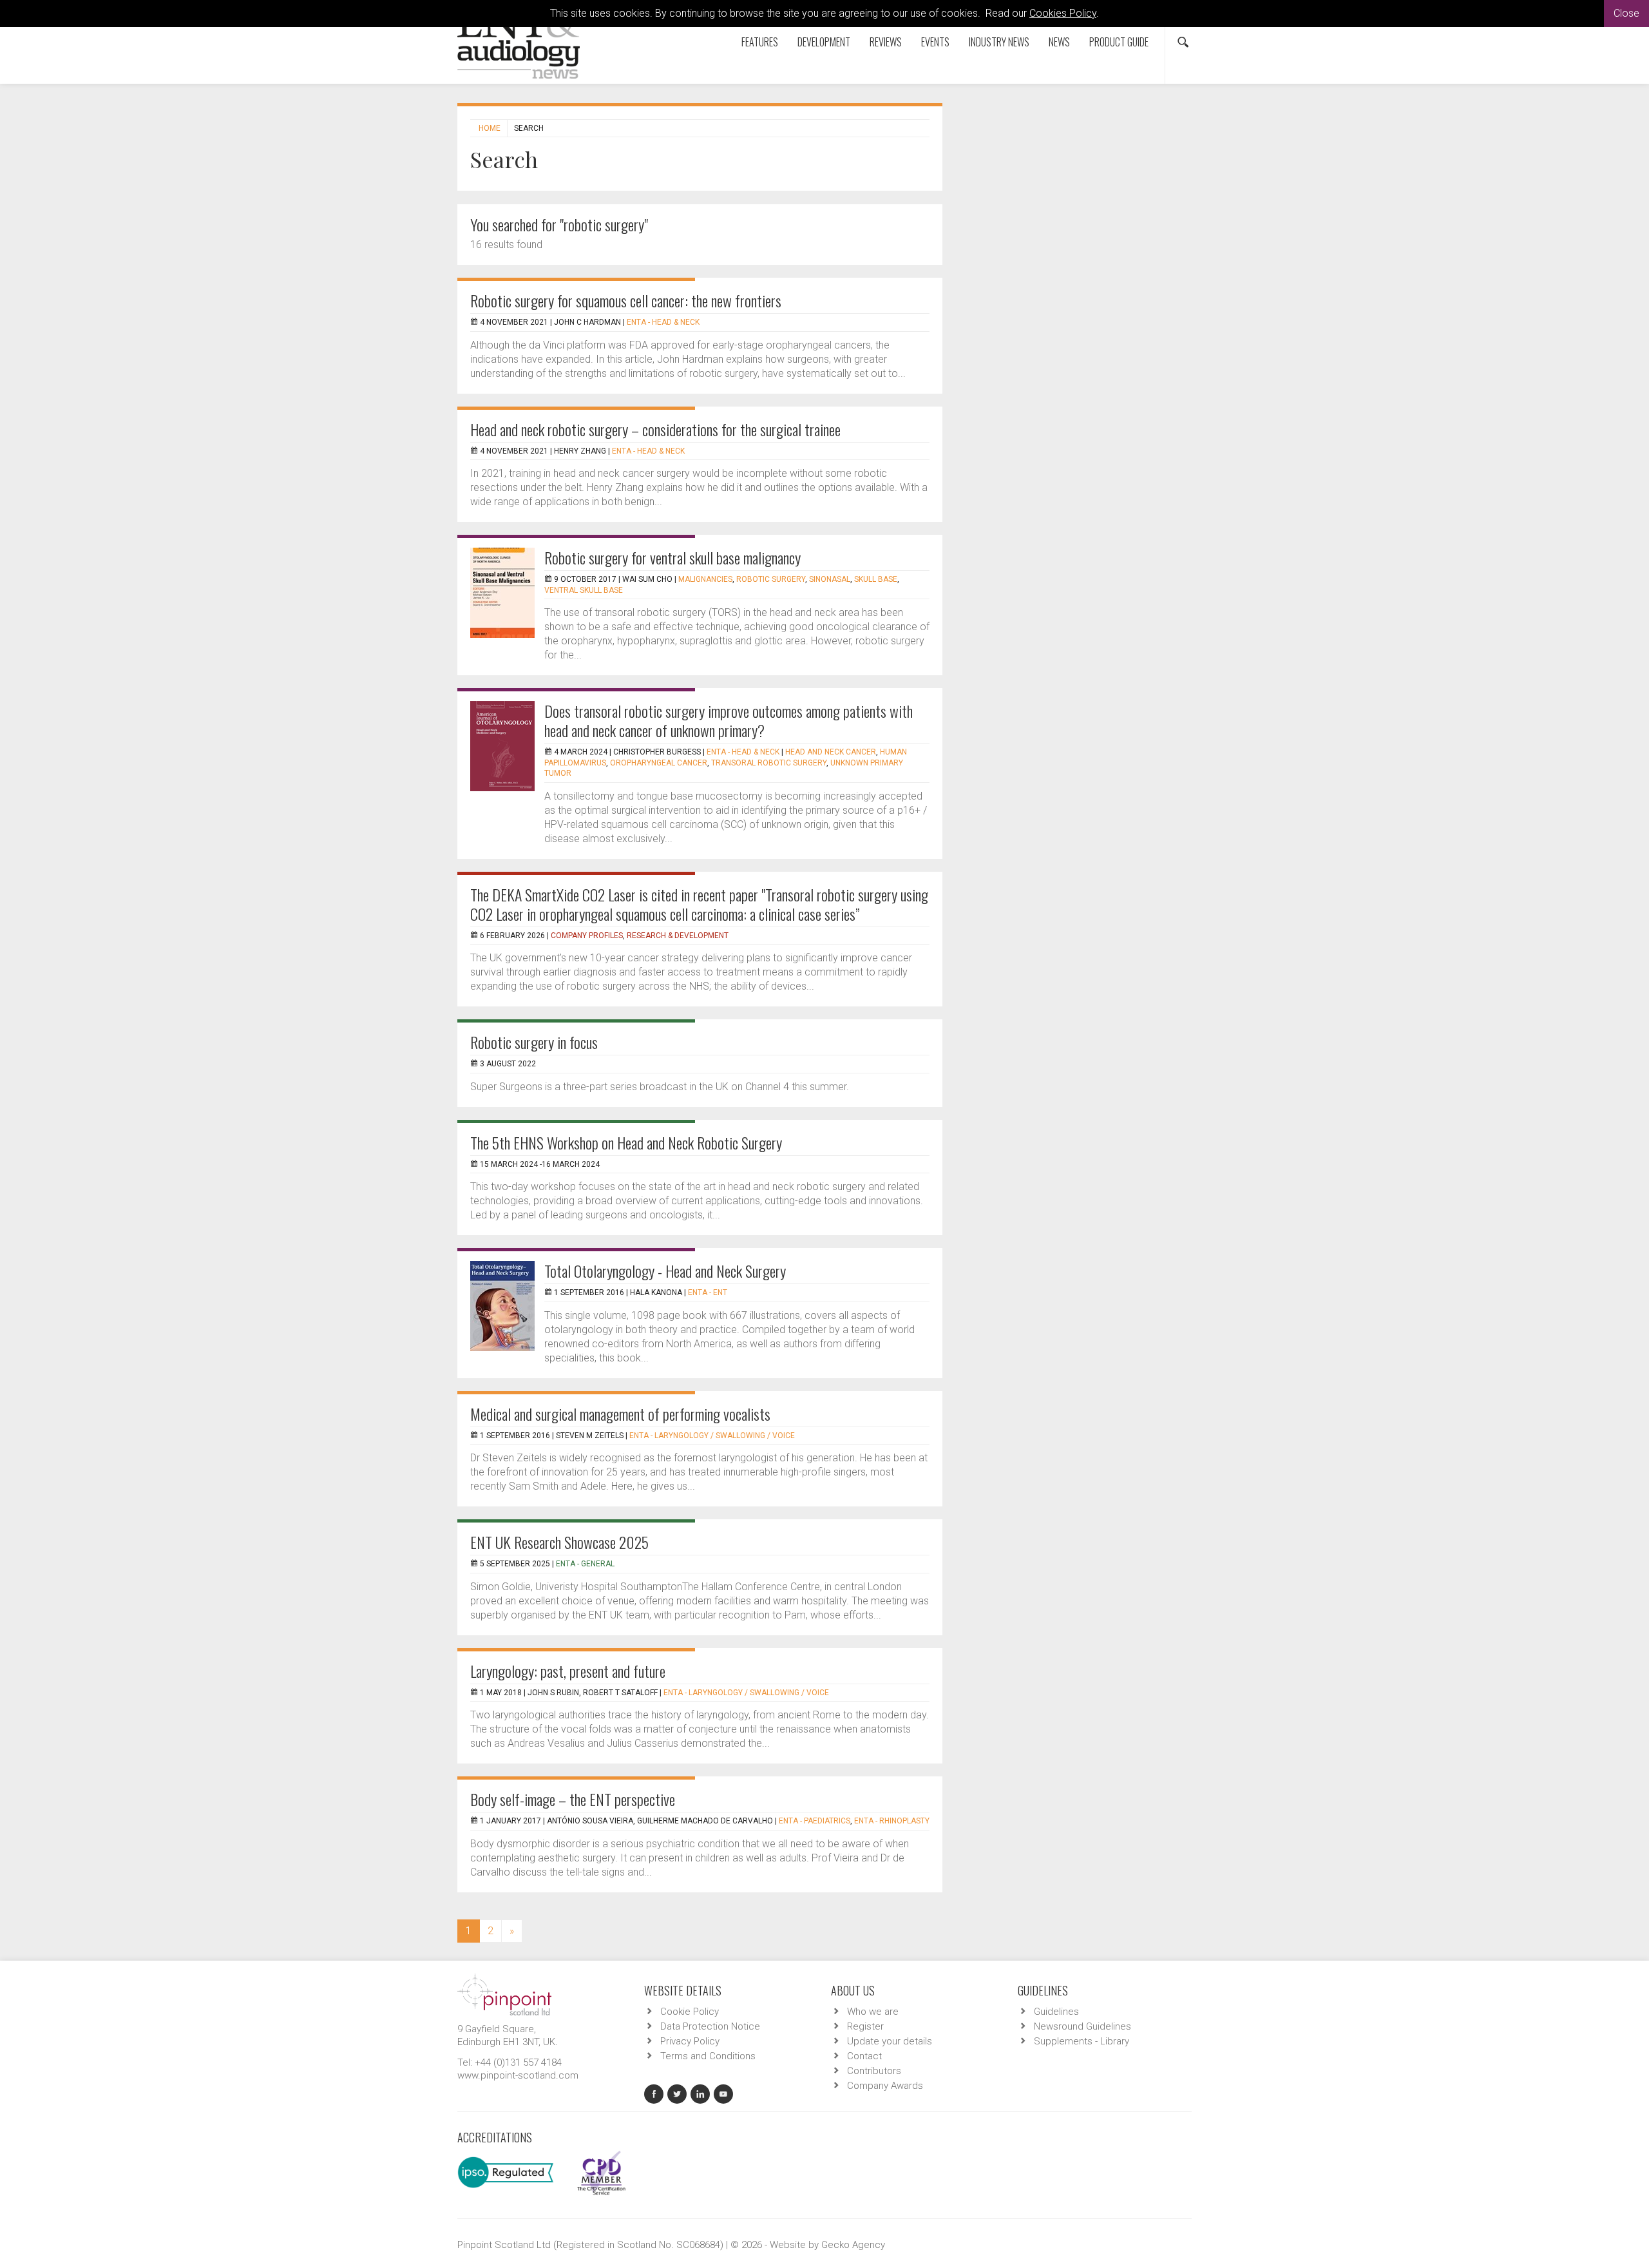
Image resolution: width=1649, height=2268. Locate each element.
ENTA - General (585, 1564)
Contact (864, 2056)
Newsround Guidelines (1082, 2026)
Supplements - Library (1082, 2041)
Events (935, 42)
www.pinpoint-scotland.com (518, 2075)
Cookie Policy (690, 2012)
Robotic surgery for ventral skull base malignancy (672, 557)
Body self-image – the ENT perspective (573, 1799)
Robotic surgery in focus (534, 1042)
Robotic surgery (771, 579)
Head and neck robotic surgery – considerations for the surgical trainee (655, 429)
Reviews (886, 42)
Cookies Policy (1063, 13)
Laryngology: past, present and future (568, 1671)
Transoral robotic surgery (769, 763)
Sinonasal (830, 579)
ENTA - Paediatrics (815, 1821)
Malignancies (705, 579)
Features (760, 42)
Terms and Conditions (708, 2056)
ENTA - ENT (708, 1293)
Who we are (873, 2012)
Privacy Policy (690, 2041)
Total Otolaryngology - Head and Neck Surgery (665, 1271)
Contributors (874, 2071)
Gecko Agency (853, 2245)
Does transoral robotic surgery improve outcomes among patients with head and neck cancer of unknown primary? (729, 720)
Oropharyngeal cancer (659, 763)
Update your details (890, 2041)
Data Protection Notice (710, 2026)
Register (865, 2026)
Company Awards (885, 2086)
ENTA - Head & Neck (663, 322)
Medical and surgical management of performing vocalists (620, 1414)
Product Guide (1119, 42)
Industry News (999, 42)
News (1059, 42)
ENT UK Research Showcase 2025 (559, 1542)
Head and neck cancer (831, 752)
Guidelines (1056, 2012)
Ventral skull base (584, 590)
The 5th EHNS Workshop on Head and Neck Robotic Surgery (626, 1142)
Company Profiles (587, 936)
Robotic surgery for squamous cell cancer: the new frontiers (626, 300)
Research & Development (678, 936)
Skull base (876, 579)
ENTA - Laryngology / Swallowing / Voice (712, 1436)
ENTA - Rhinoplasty (892, 1821)
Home (490, 128)
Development (824, 42)
